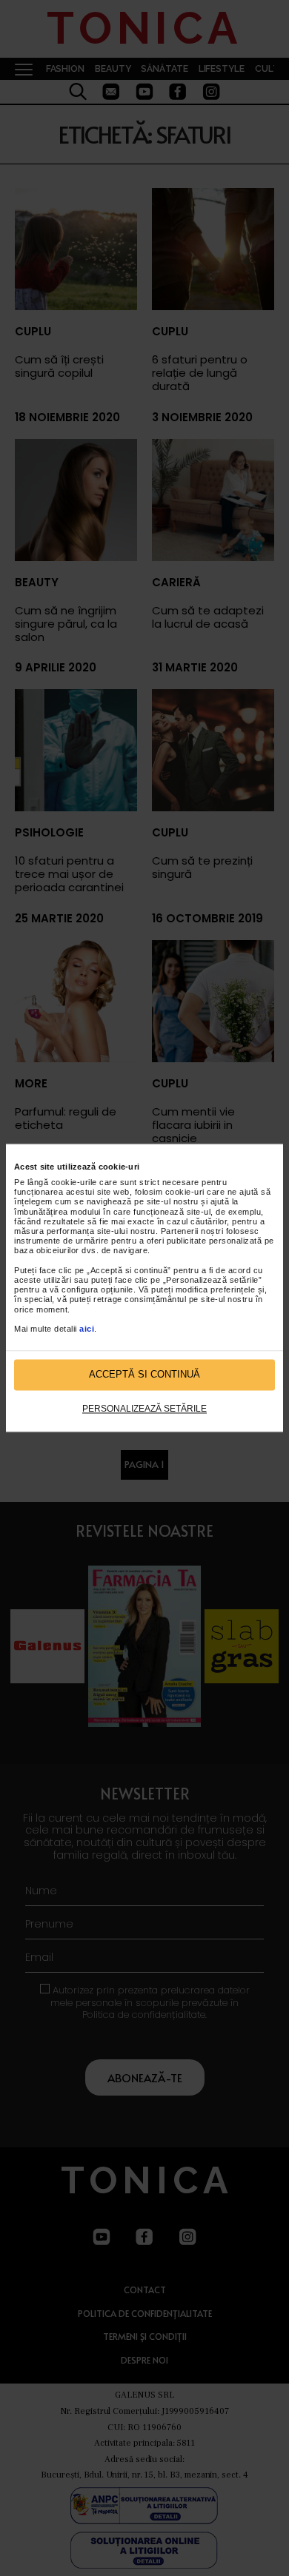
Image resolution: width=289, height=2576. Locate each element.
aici (87, 1329)
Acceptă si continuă (144, 1375)
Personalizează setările (144, 1409)
